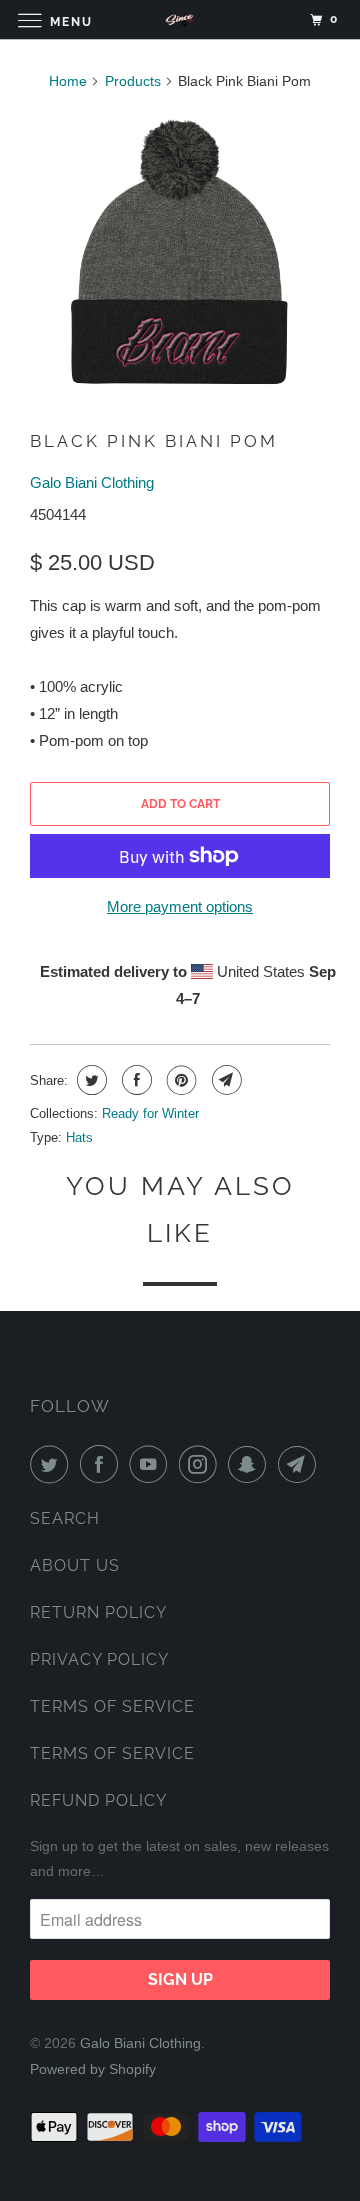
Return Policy (98, 1612)
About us (75, 1565)
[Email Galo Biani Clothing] (301, 1464)
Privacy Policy (99, 1659)
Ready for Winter (150, 1113)
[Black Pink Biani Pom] (180, 254)
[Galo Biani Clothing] (180, 19)
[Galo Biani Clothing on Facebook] (103, 1464)
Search (65, 1518)
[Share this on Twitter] (89, 1080)
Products (133, 81)
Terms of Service (112, 1706)
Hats (79, 1137)
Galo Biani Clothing (92, 482)
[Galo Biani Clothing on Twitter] (53, 1464)
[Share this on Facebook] (134, 1080)
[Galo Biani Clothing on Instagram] (202, 1464)
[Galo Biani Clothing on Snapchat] (251, 1464)
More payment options (180, 906)
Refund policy (98, 1800)
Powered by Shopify (93, 2069)
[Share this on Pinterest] (179, 1080)
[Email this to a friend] (224, 1080)
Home (68, 81)
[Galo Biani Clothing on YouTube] (152, 1464)
